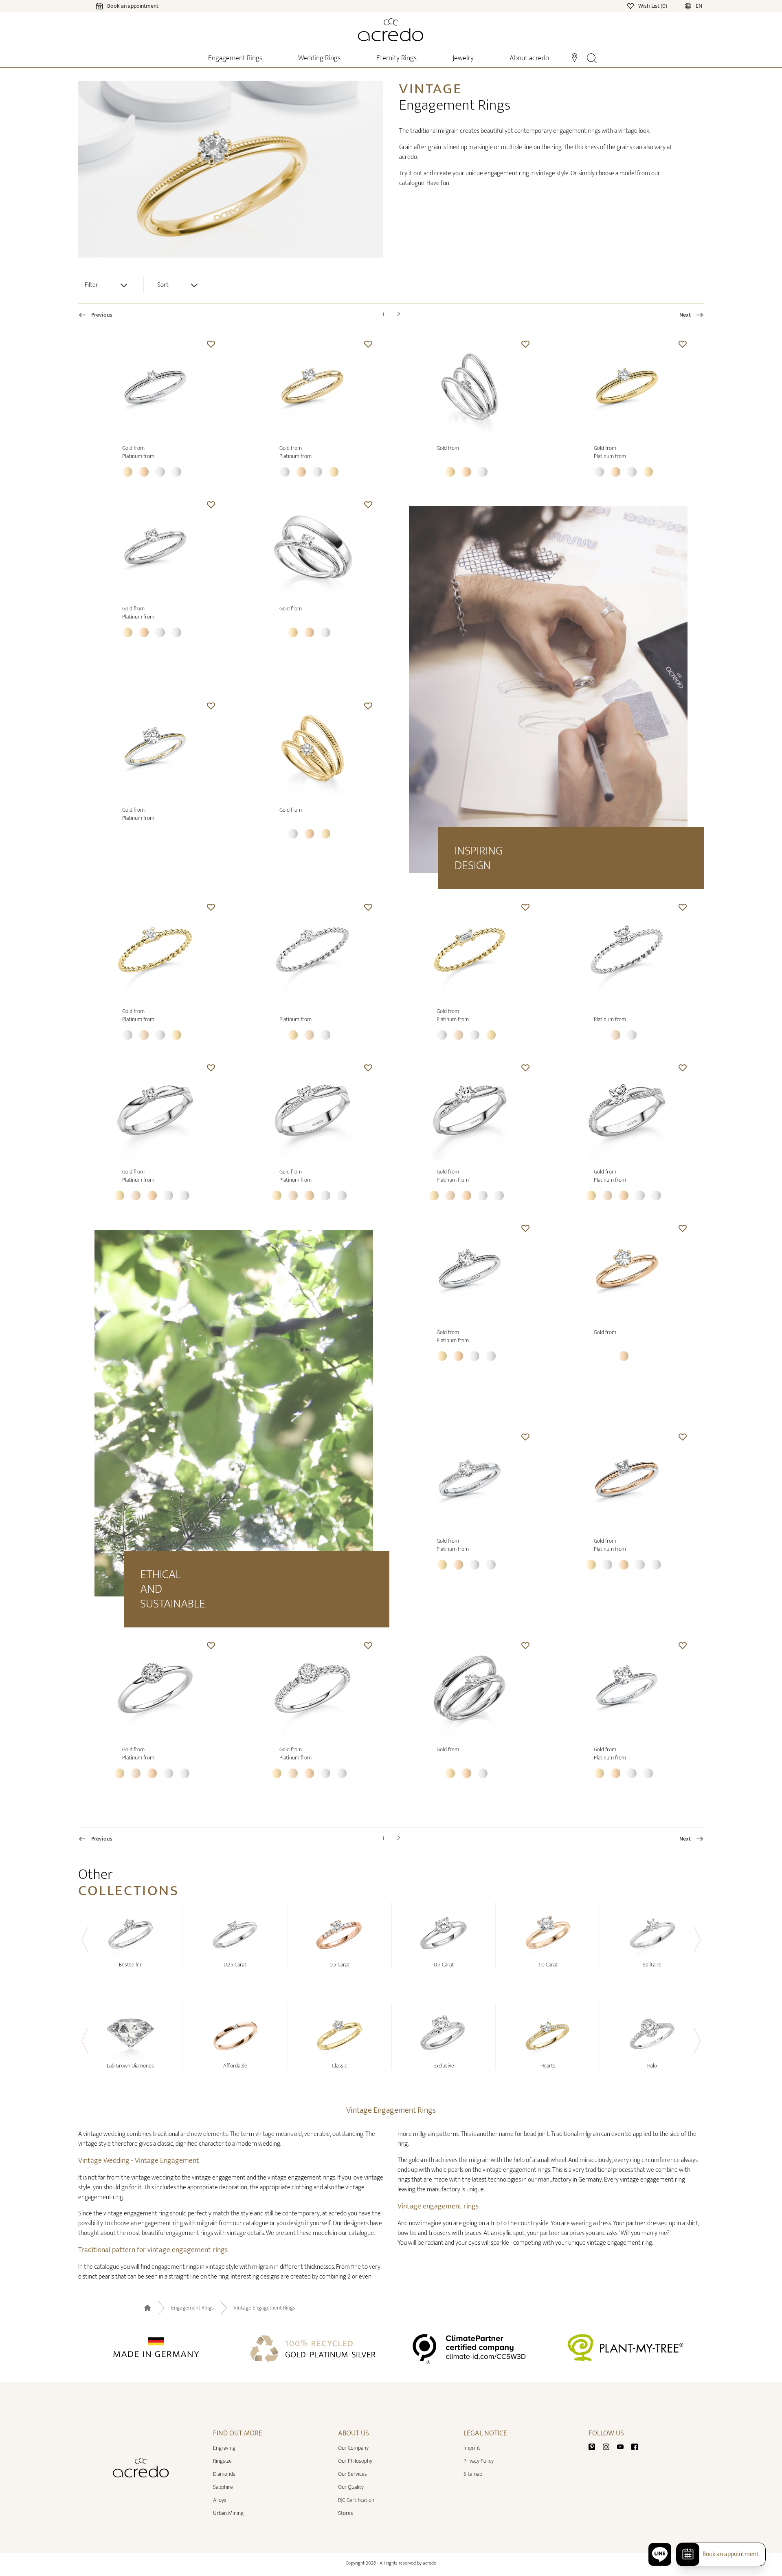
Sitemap (473, 2474)
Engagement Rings (192, 2308)
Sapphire (223, 2487)
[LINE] (660, 2554)
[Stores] (574, 57)
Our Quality (351, 2487)
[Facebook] (635, 2446)
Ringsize (222, 2461)
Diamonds (224, 2474)
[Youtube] (624, 2446)
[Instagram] (609, 2446)
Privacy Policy (479, 2461)
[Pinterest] (595, 2446)
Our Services (353, 2474)
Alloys (220, 2500)
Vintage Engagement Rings (264, 2308)
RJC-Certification (356, 2500)
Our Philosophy (355, 2461)
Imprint (472, 2448)
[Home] (391, 30)
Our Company (353, 2448)
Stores (346, 2513)
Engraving (224, 2448)
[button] (211, 344)
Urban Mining (228, 2513)
